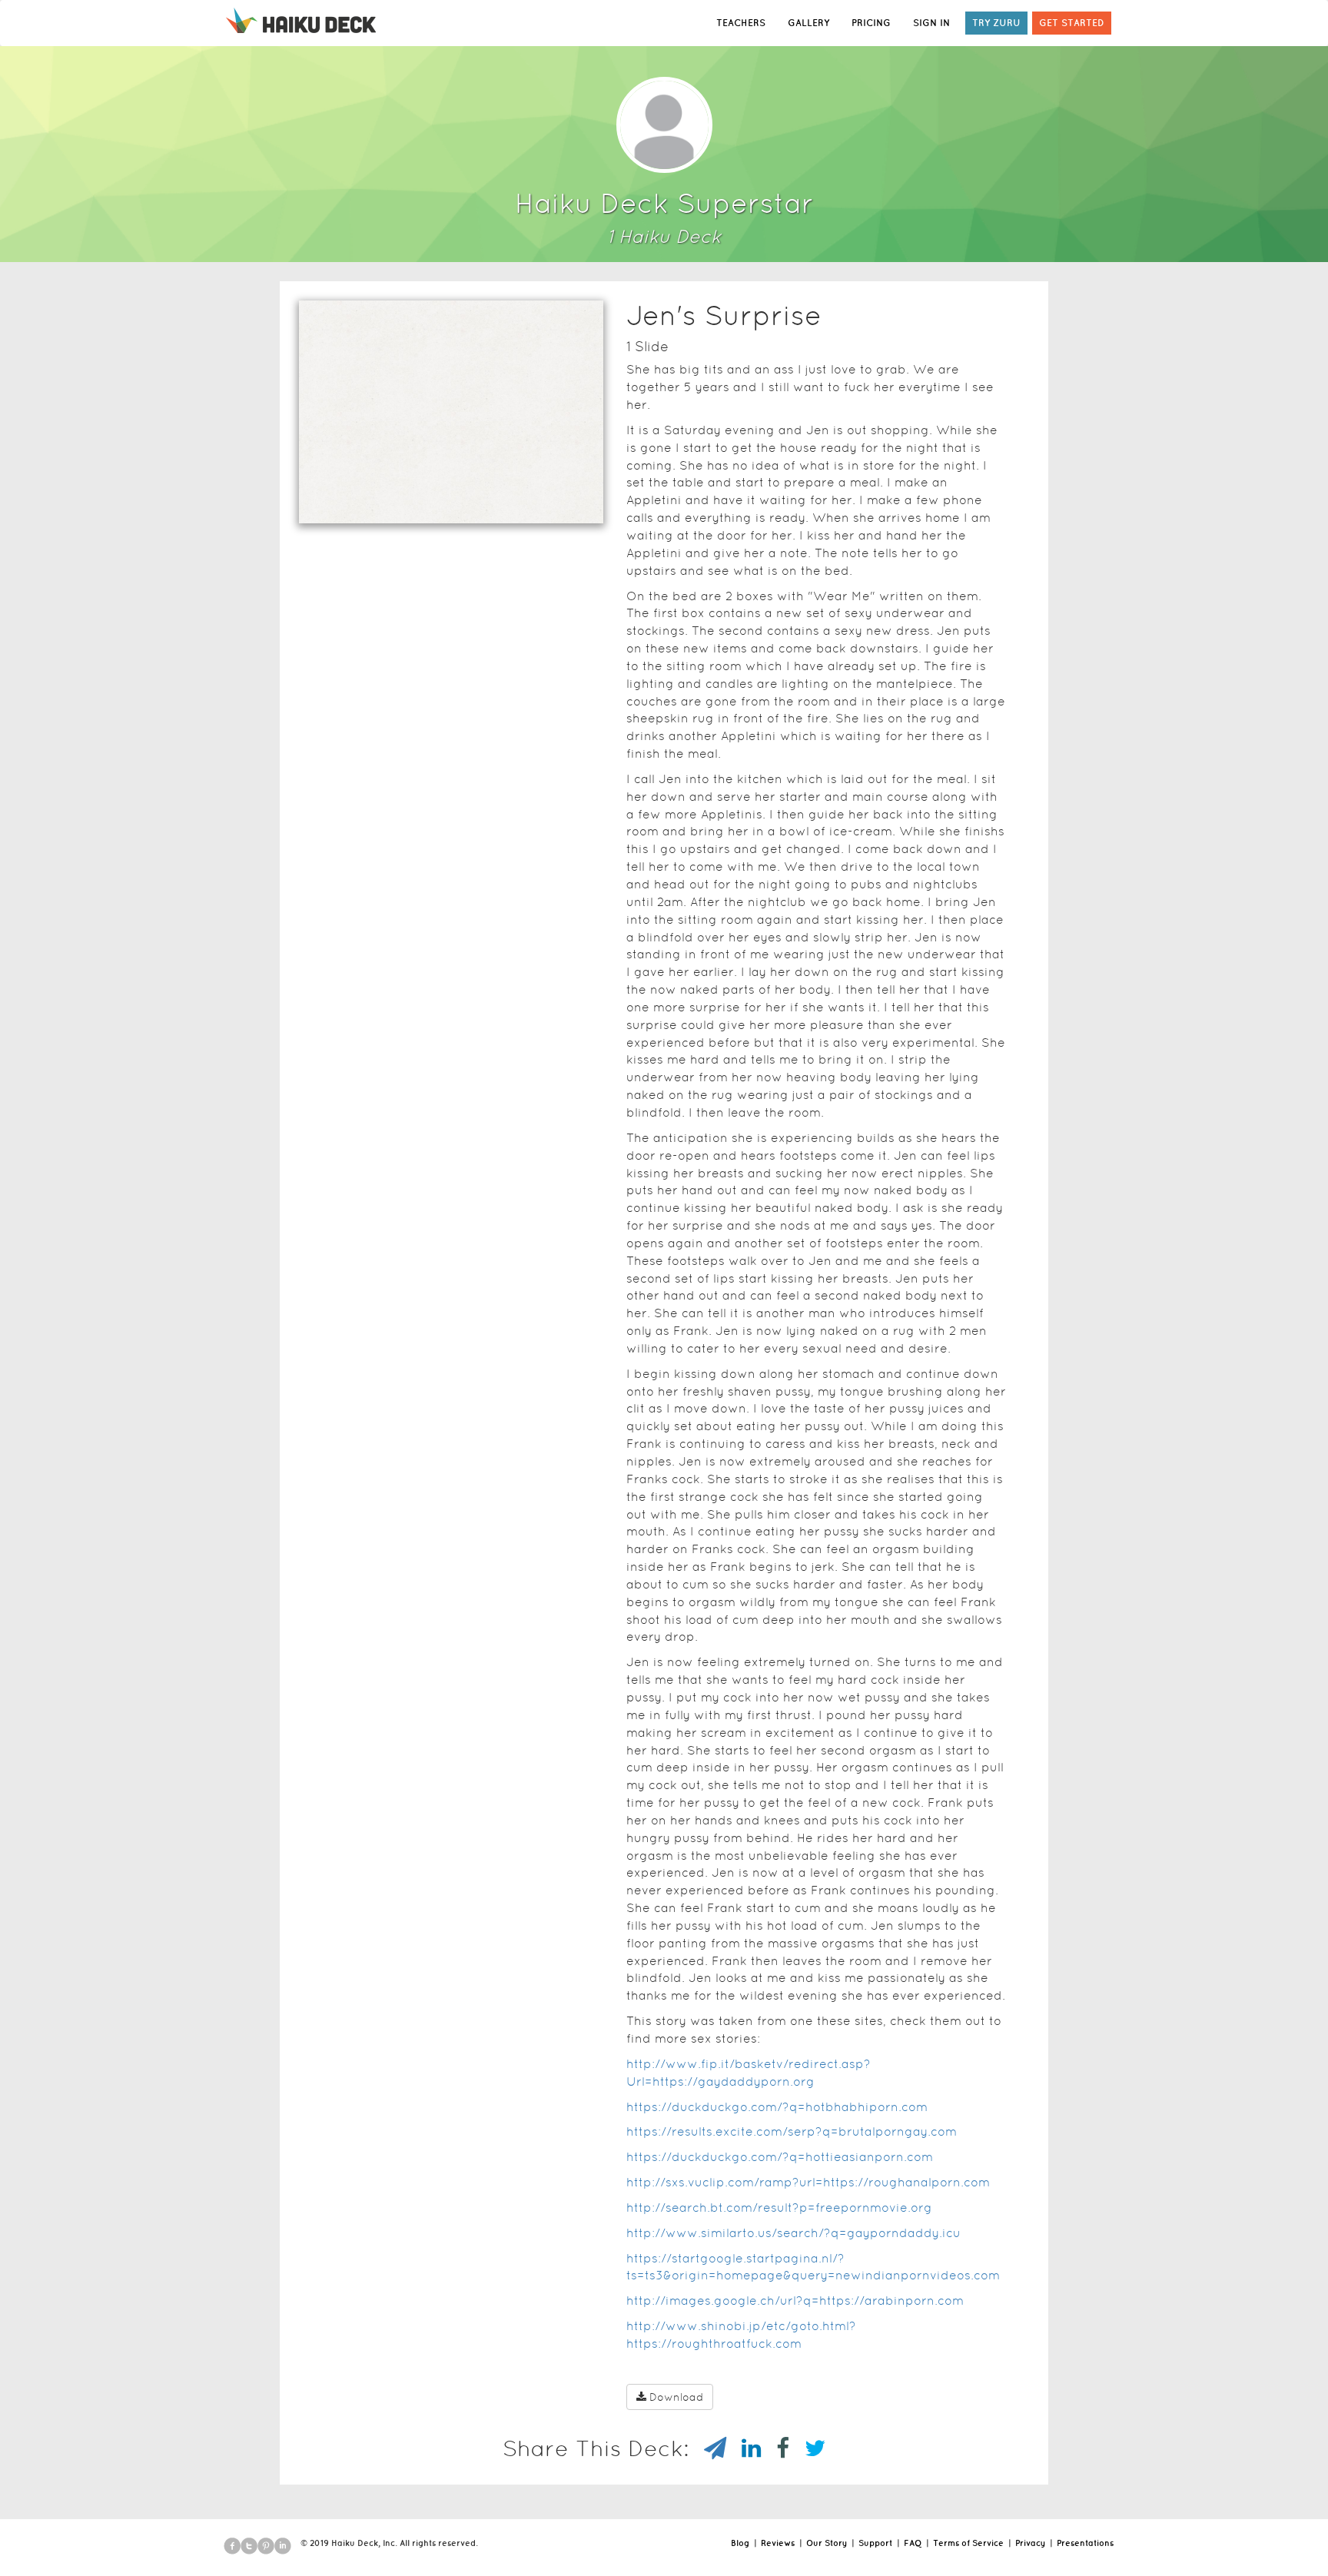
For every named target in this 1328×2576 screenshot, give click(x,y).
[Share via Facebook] (775, 2448)
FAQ (913, 2543)
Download (676, 2397)
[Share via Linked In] (744, 2448)
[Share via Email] (707, 2448)
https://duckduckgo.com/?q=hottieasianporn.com (780, 2157)
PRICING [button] (871, 23)
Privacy (1030, 2543)
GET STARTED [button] (1072, 23)
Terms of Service (968, 2543)
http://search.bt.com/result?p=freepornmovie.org (779, 2208)
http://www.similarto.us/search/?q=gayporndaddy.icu (793, 2233)
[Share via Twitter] (807, 2448)
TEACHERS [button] (741, 23)
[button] (423, 503)
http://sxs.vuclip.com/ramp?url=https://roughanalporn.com (808, 2182)
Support (875, 2543)
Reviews (778, 2543)
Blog (740, 2543)
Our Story (827, 2543)
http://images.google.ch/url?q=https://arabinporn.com (795, 2300)
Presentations (1085, 2543)
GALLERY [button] (808, 23)
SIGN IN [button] (931, 23)
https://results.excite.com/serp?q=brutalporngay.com (792, 2131)
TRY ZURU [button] (996, 23)
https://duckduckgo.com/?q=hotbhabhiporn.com (777, 2107)
